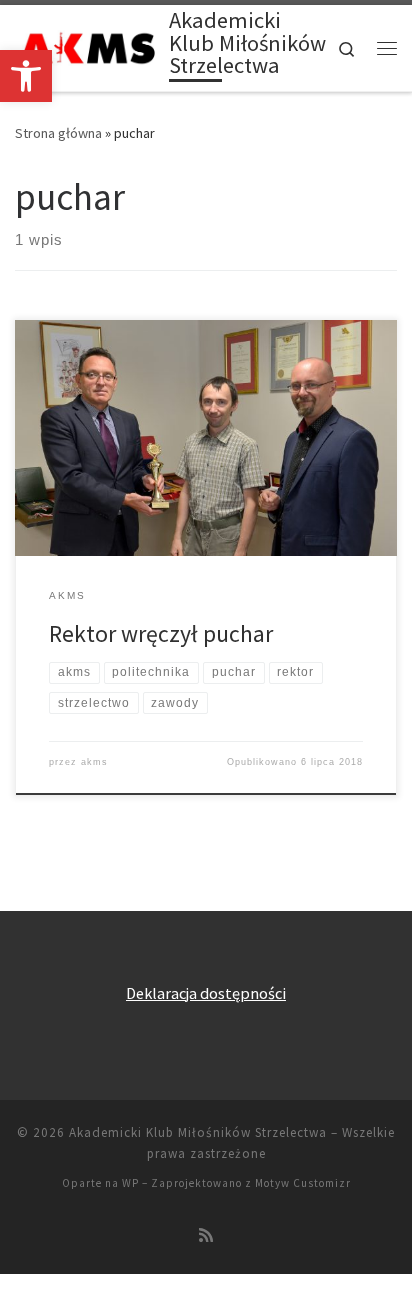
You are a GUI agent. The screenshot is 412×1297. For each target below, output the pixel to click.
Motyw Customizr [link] (303, 1183)
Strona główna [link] (58, 133)
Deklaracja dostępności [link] (206, 993)
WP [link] (130, 1183)
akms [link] (94, 762)
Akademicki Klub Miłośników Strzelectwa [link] (198, 1132)
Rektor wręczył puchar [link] (161, 633)
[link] (26, 76)
